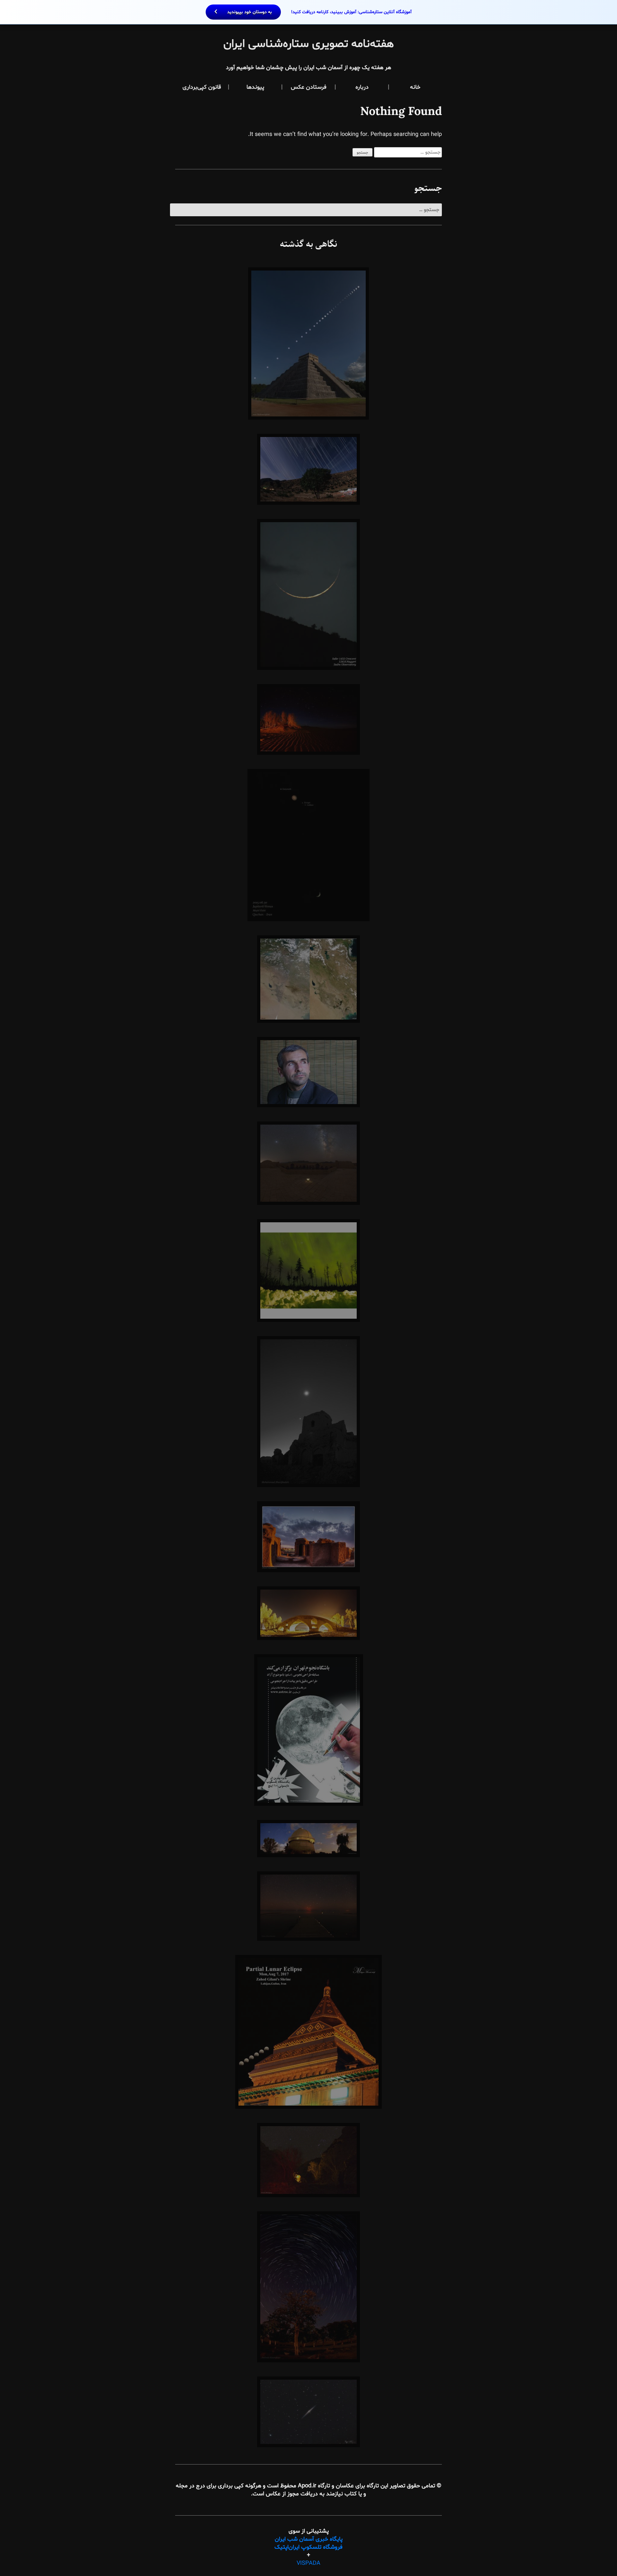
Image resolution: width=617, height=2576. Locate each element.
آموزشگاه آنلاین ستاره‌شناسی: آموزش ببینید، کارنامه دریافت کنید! (319, 12)
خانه (415, 87)
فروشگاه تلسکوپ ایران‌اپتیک (308, 2547)
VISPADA (308, 2563)
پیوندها (255, 87)
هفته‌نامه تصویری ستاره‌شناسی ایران (309, 44)
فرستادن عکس (309, 87)
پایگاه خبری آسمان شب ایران (309, 2539)
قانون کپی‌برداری (202, 87)
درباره (362, 87)
